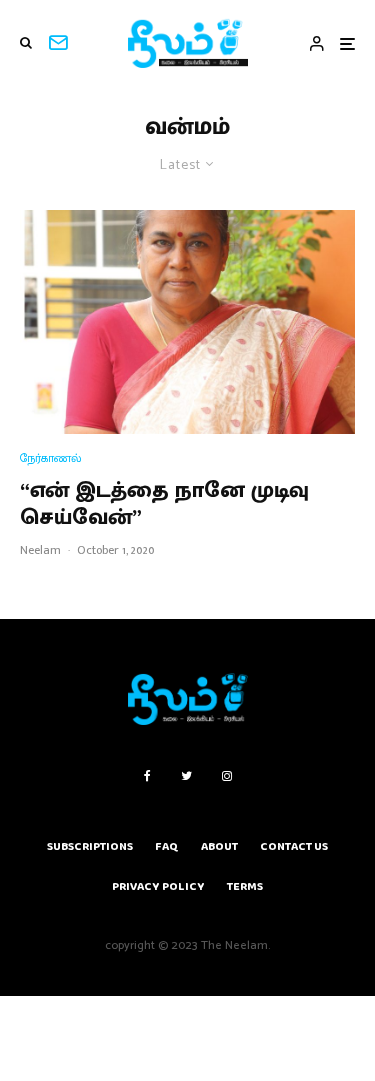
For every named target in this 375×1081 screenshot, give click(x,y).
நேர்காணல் (51, 458)
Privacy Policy (158, 886)
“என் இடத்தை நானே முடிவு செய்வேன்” (164, 504)
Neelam (40, 550)
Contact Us (294, 846)
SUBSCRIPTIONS (90, 846)
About (219, 846)
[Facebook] (147, 776)
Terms (245, 886)
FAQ (167, 846)
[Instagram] (227, 776)
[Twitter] (186, 776)
